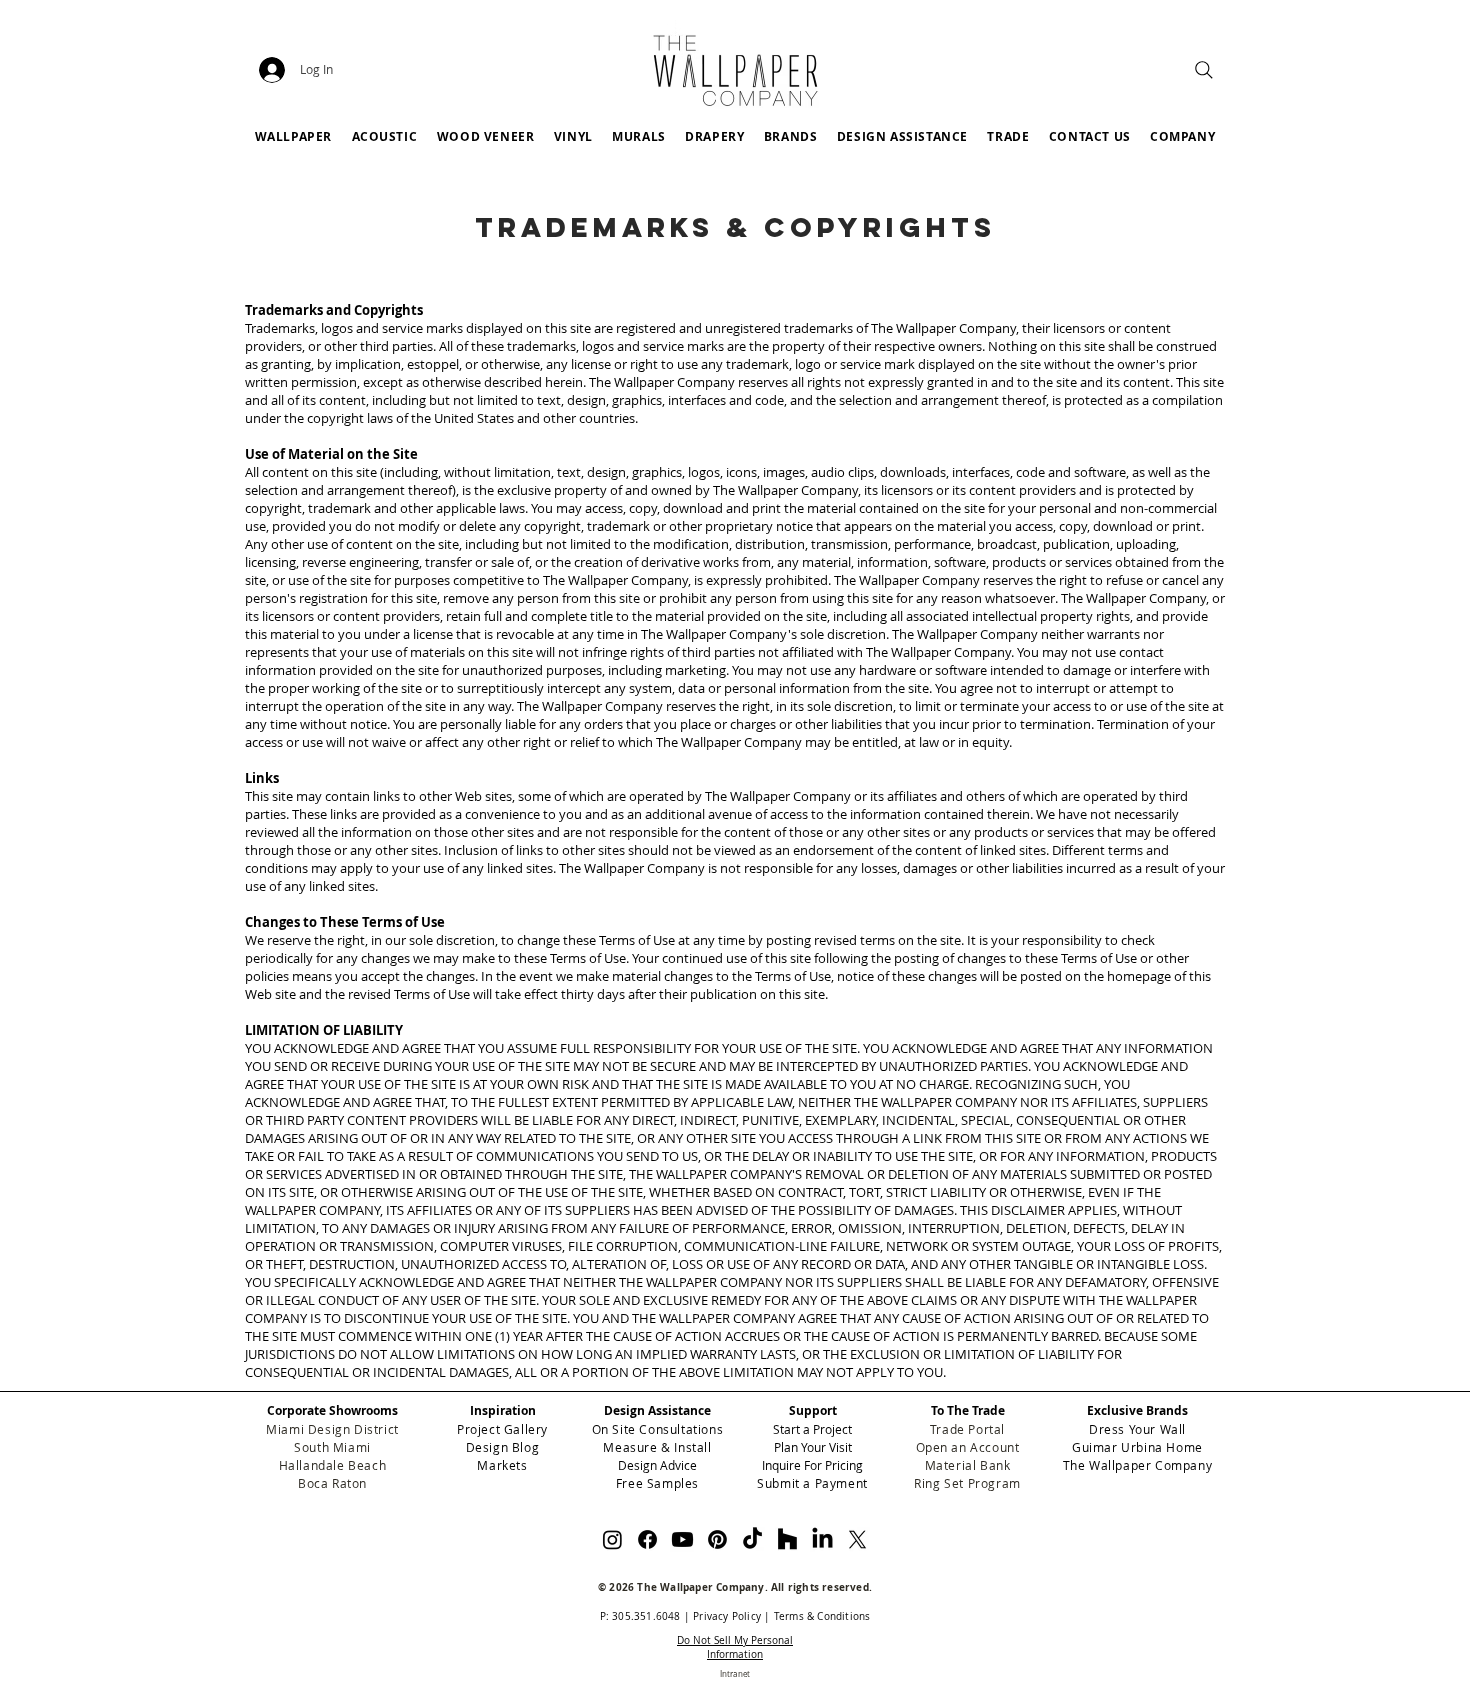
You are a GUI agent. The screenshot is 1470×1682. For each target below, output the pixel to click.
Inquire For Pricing (812, 1465)
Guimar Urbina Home (1137, 1447)
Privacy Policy (727, 1616)
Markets (502, 1465)
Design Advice (657, 1465)
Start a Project (812, 1429)
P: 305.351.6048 (640, 1616)
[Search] (1204, 70)
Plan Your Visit (813, 1447)
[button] (790, 136)
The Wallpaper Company (1138, 1465)
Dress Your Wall (1137, 1429)
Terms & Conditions (822, 1616)
